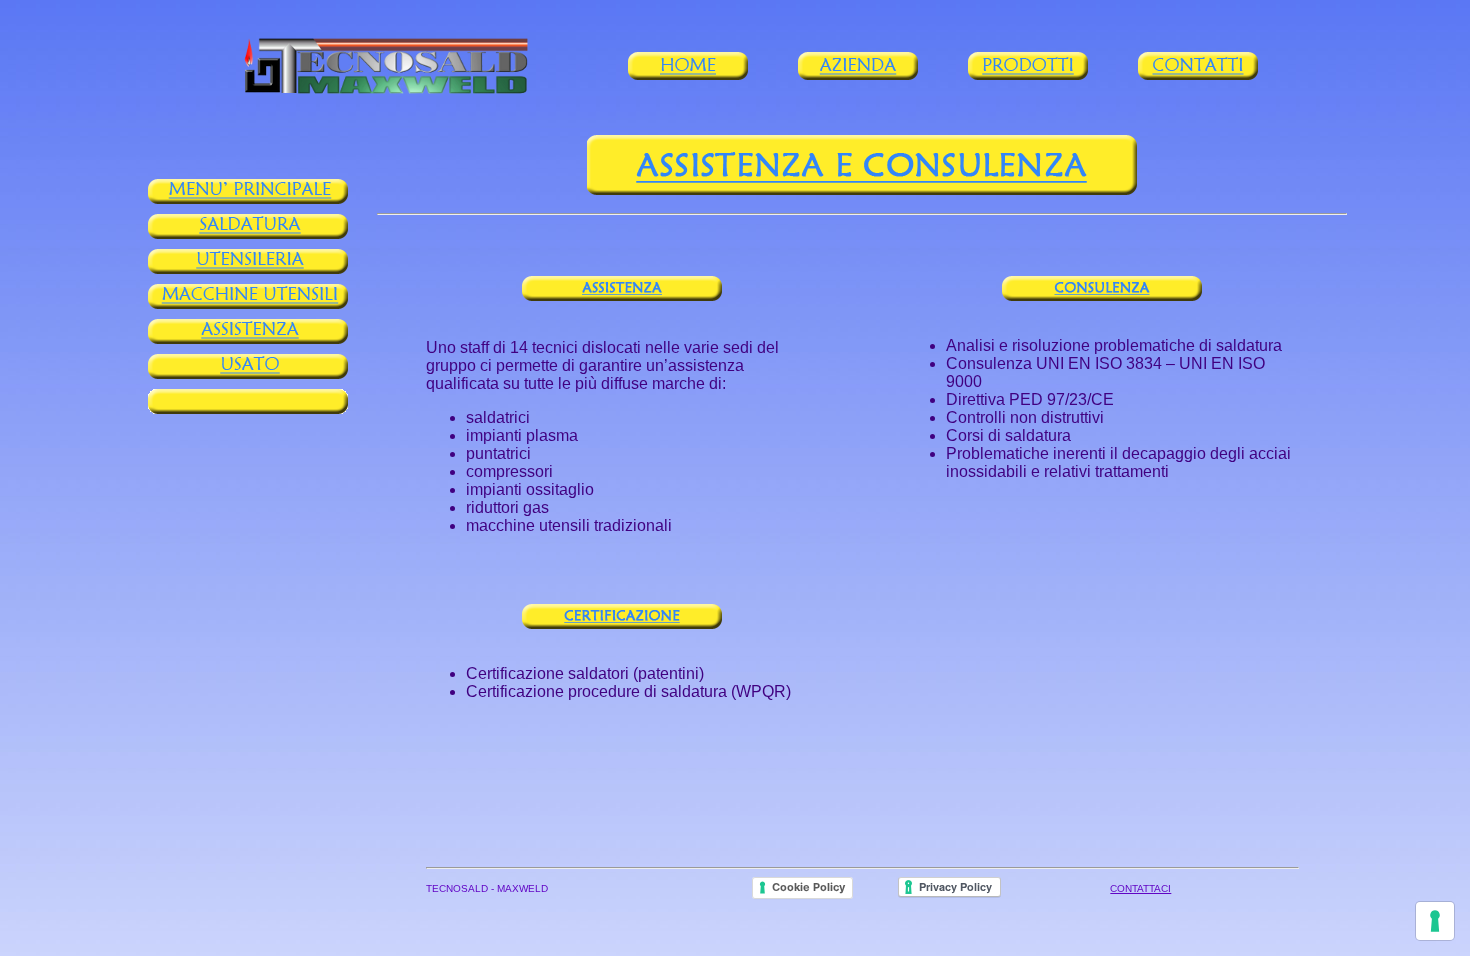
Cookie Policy (808, 887)
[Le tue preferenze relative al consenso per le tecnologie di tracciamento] (1435, 921)
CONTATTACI (1140, 888)
